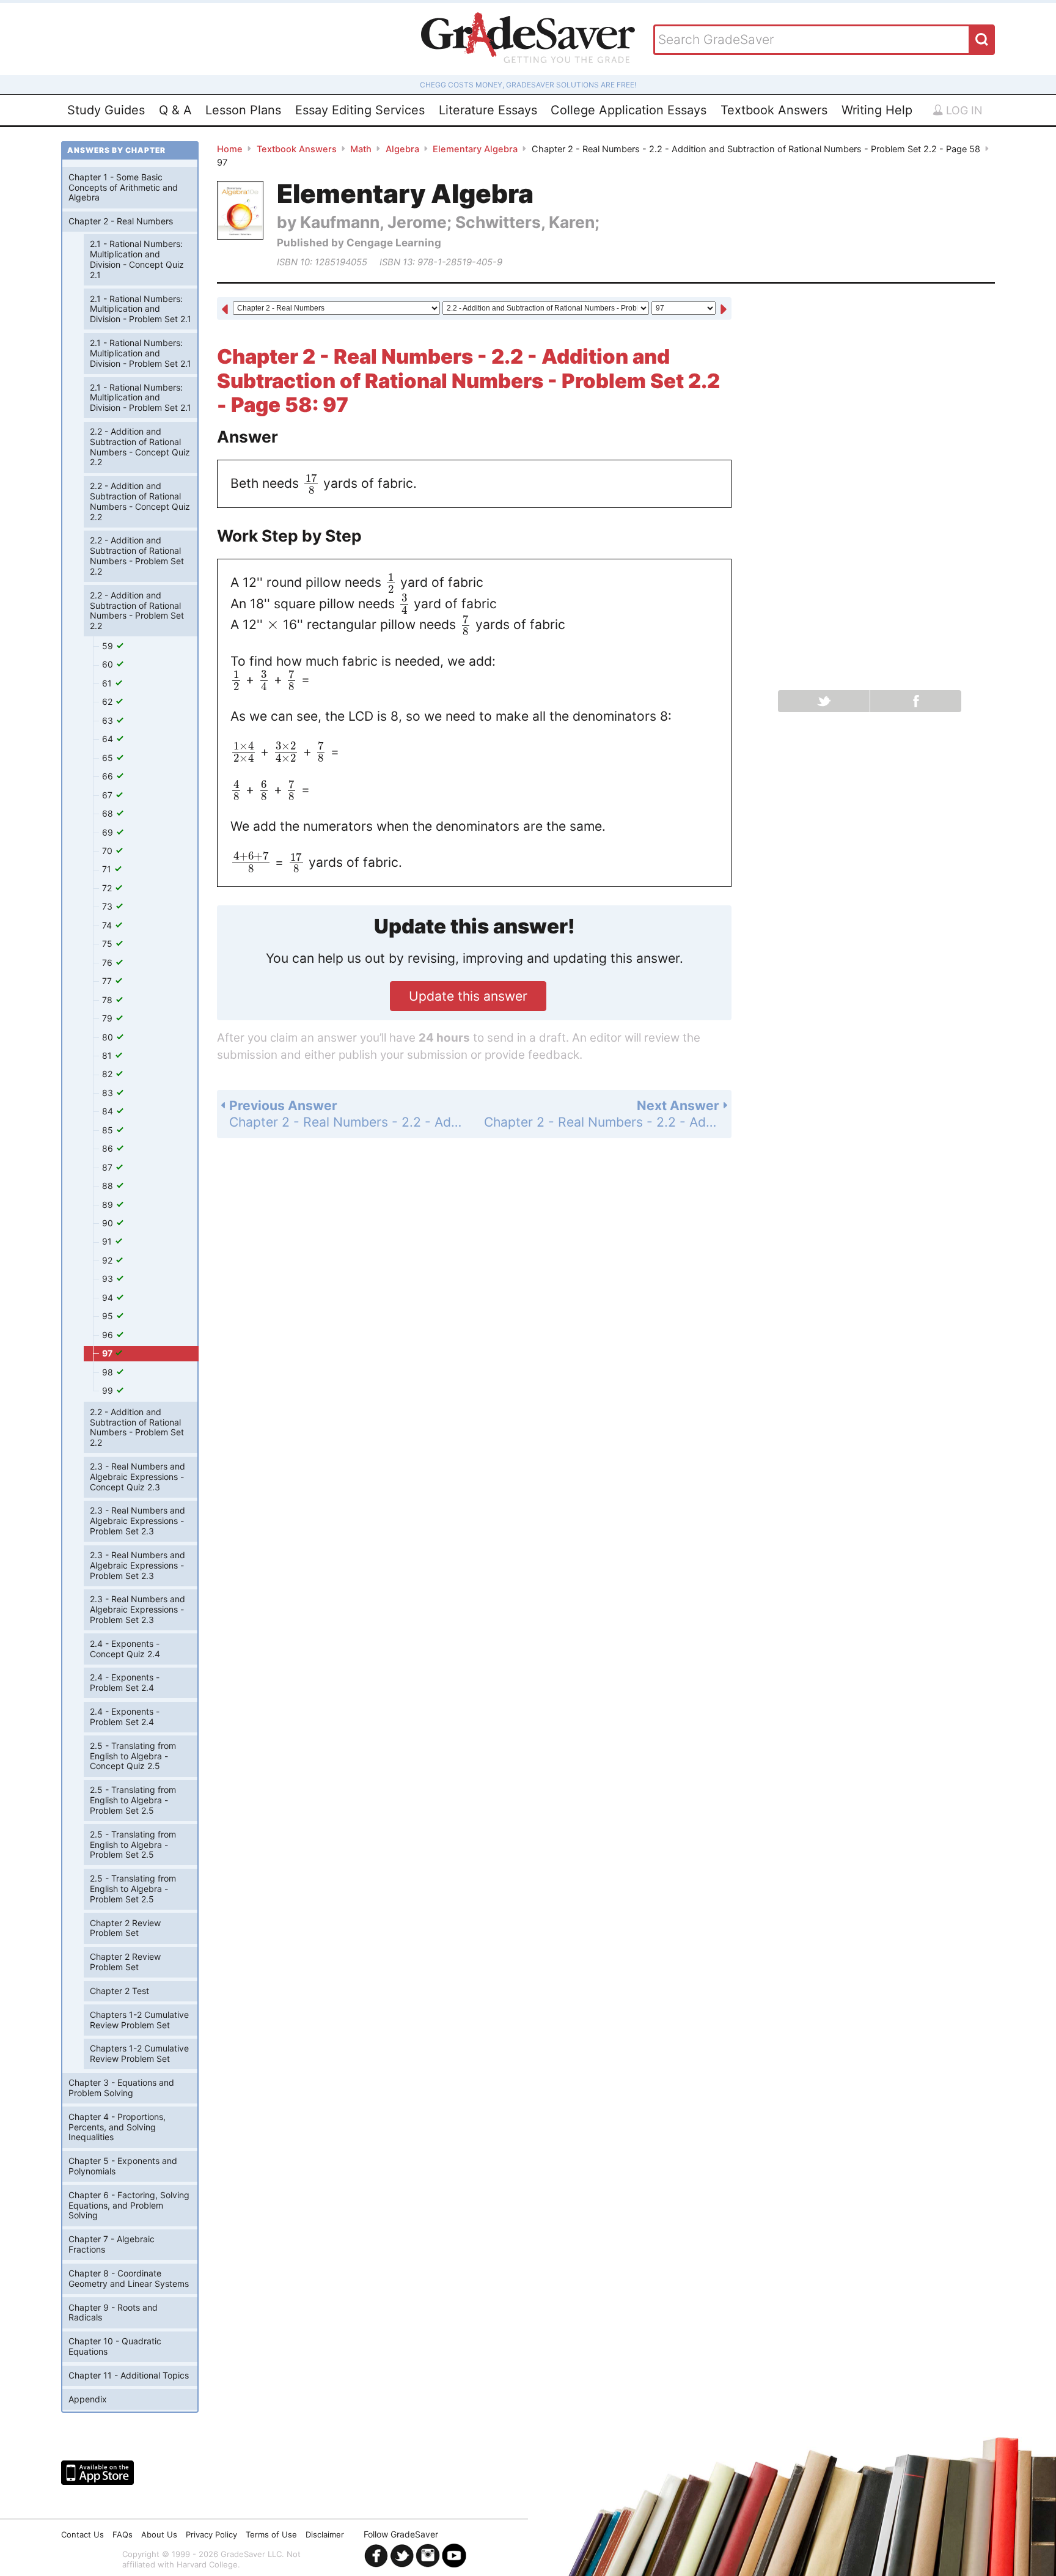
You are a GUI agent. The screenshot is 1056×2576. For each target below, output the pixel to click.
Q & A (175, 110)
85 (109, 1130)
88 (109, 1186)
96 (109, 1335)
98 (109, 1372)
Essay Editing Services (360, 110)
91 (108, 1241)
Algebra (402, 149)
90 (109, 1223)
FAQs (123, 2534)
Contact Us (82, 2534)
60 (109, 664)
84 (109, 1111)
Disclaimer (325, 2534)
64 (109, 739)
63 (109, 720)
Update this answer (468, 996)
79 (108, 1018)
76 (108, 962)
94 (109, 1297)
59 (109, 646)
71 (108, 869)
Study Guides (106, 110)
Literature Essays (488, 110)
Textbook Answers (774, 110)
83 (109, 1093)
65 (109, 758)
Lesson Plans (243, 110)
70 (108, 851)
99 (109, 1390)
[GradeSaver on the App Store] (97, 2473)
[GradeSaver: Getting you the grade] (528, 39)
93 (109, 1279)
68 (109, 813)
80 (109, 1037)
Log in (963, 110)
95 (109, 1316)
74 (108, 925)
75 (108, 944)
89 (109, 1205)
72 (108, 888)
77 (108, 981)
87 (108, 1167)
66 (109, 776)
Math (361, 149)
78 (108, 1000)
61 (108, 683)
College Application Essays (629, 110)
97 (108, 1353)
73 (108, 906)
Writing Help (877, 110)
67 (108, 795)
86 (109, 1148)
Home (230, 149)
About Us (159, 2534)
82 (108, 1074)
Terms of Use (271, 2534)
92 (108, 1260)
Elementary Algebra (475, 149)
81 (108, 1055)
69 (109, 832)
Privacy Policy (211, 2534)
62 (108, 701)
